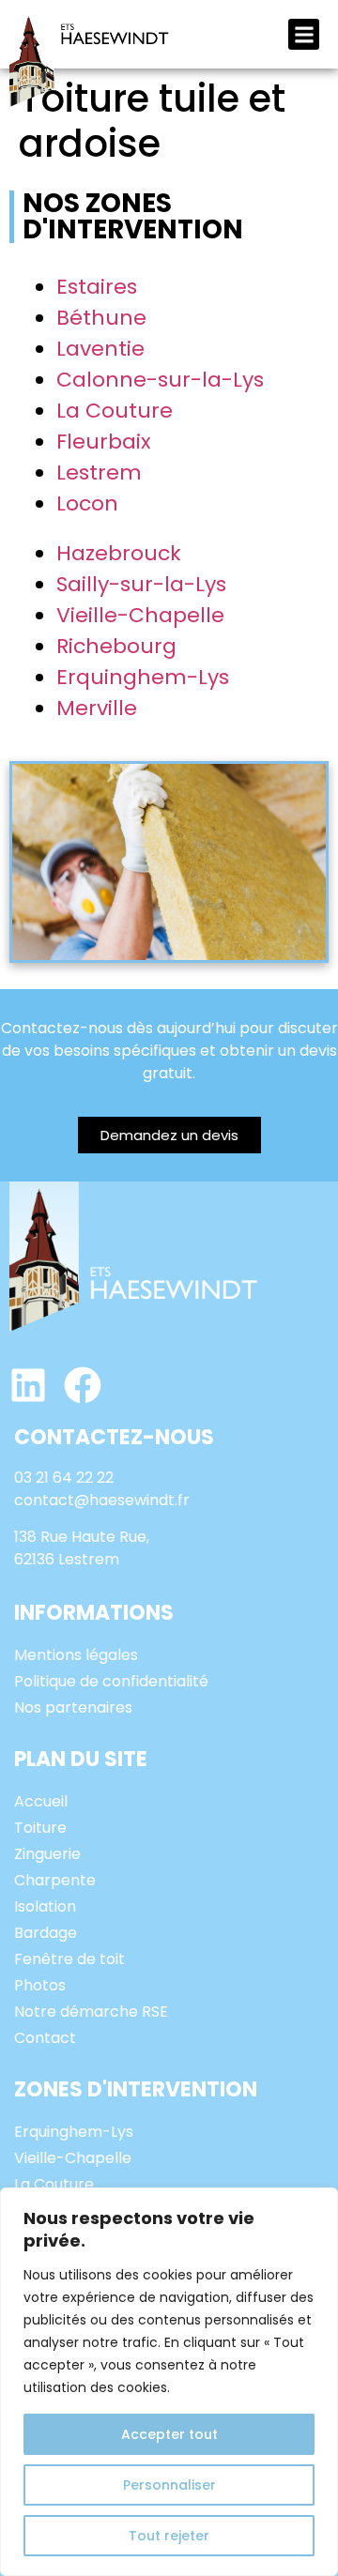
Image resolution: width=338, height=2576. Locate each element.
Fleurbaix (104, 442)
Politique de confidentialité (111, 1681)
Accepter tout (169, 2434)
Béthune (101, 318)
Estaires (97, 287)
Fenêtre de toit (69, 1959)
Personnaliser (169, 2485)
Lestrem (99, 473)
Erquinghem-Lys (143, 677)
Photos (40, 1985)
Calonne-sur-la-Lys (160, 380)
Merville (97, 708)
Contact (45, 2038)
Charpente (55, 1880)
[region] (169, 2382)
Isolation (45, 1906)
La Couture (115, 411)
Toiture (40, 1828)
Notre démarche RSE (91, 2012)
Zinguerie (47, 1854)
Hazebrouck (119, 553)
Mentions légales (76, 1655)
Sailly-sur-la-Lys (141, 584)
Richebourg (116, 646)
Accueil (41, 1801)
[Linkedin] (28, 1385)
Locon (87, 503)
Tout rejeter (169, 2536)
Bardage (46, 1933)
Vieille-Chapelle (140, 615)
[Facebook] (83, 1385)
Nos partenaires (73, 1707)
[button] (304, 34)
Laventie (100, 349)
